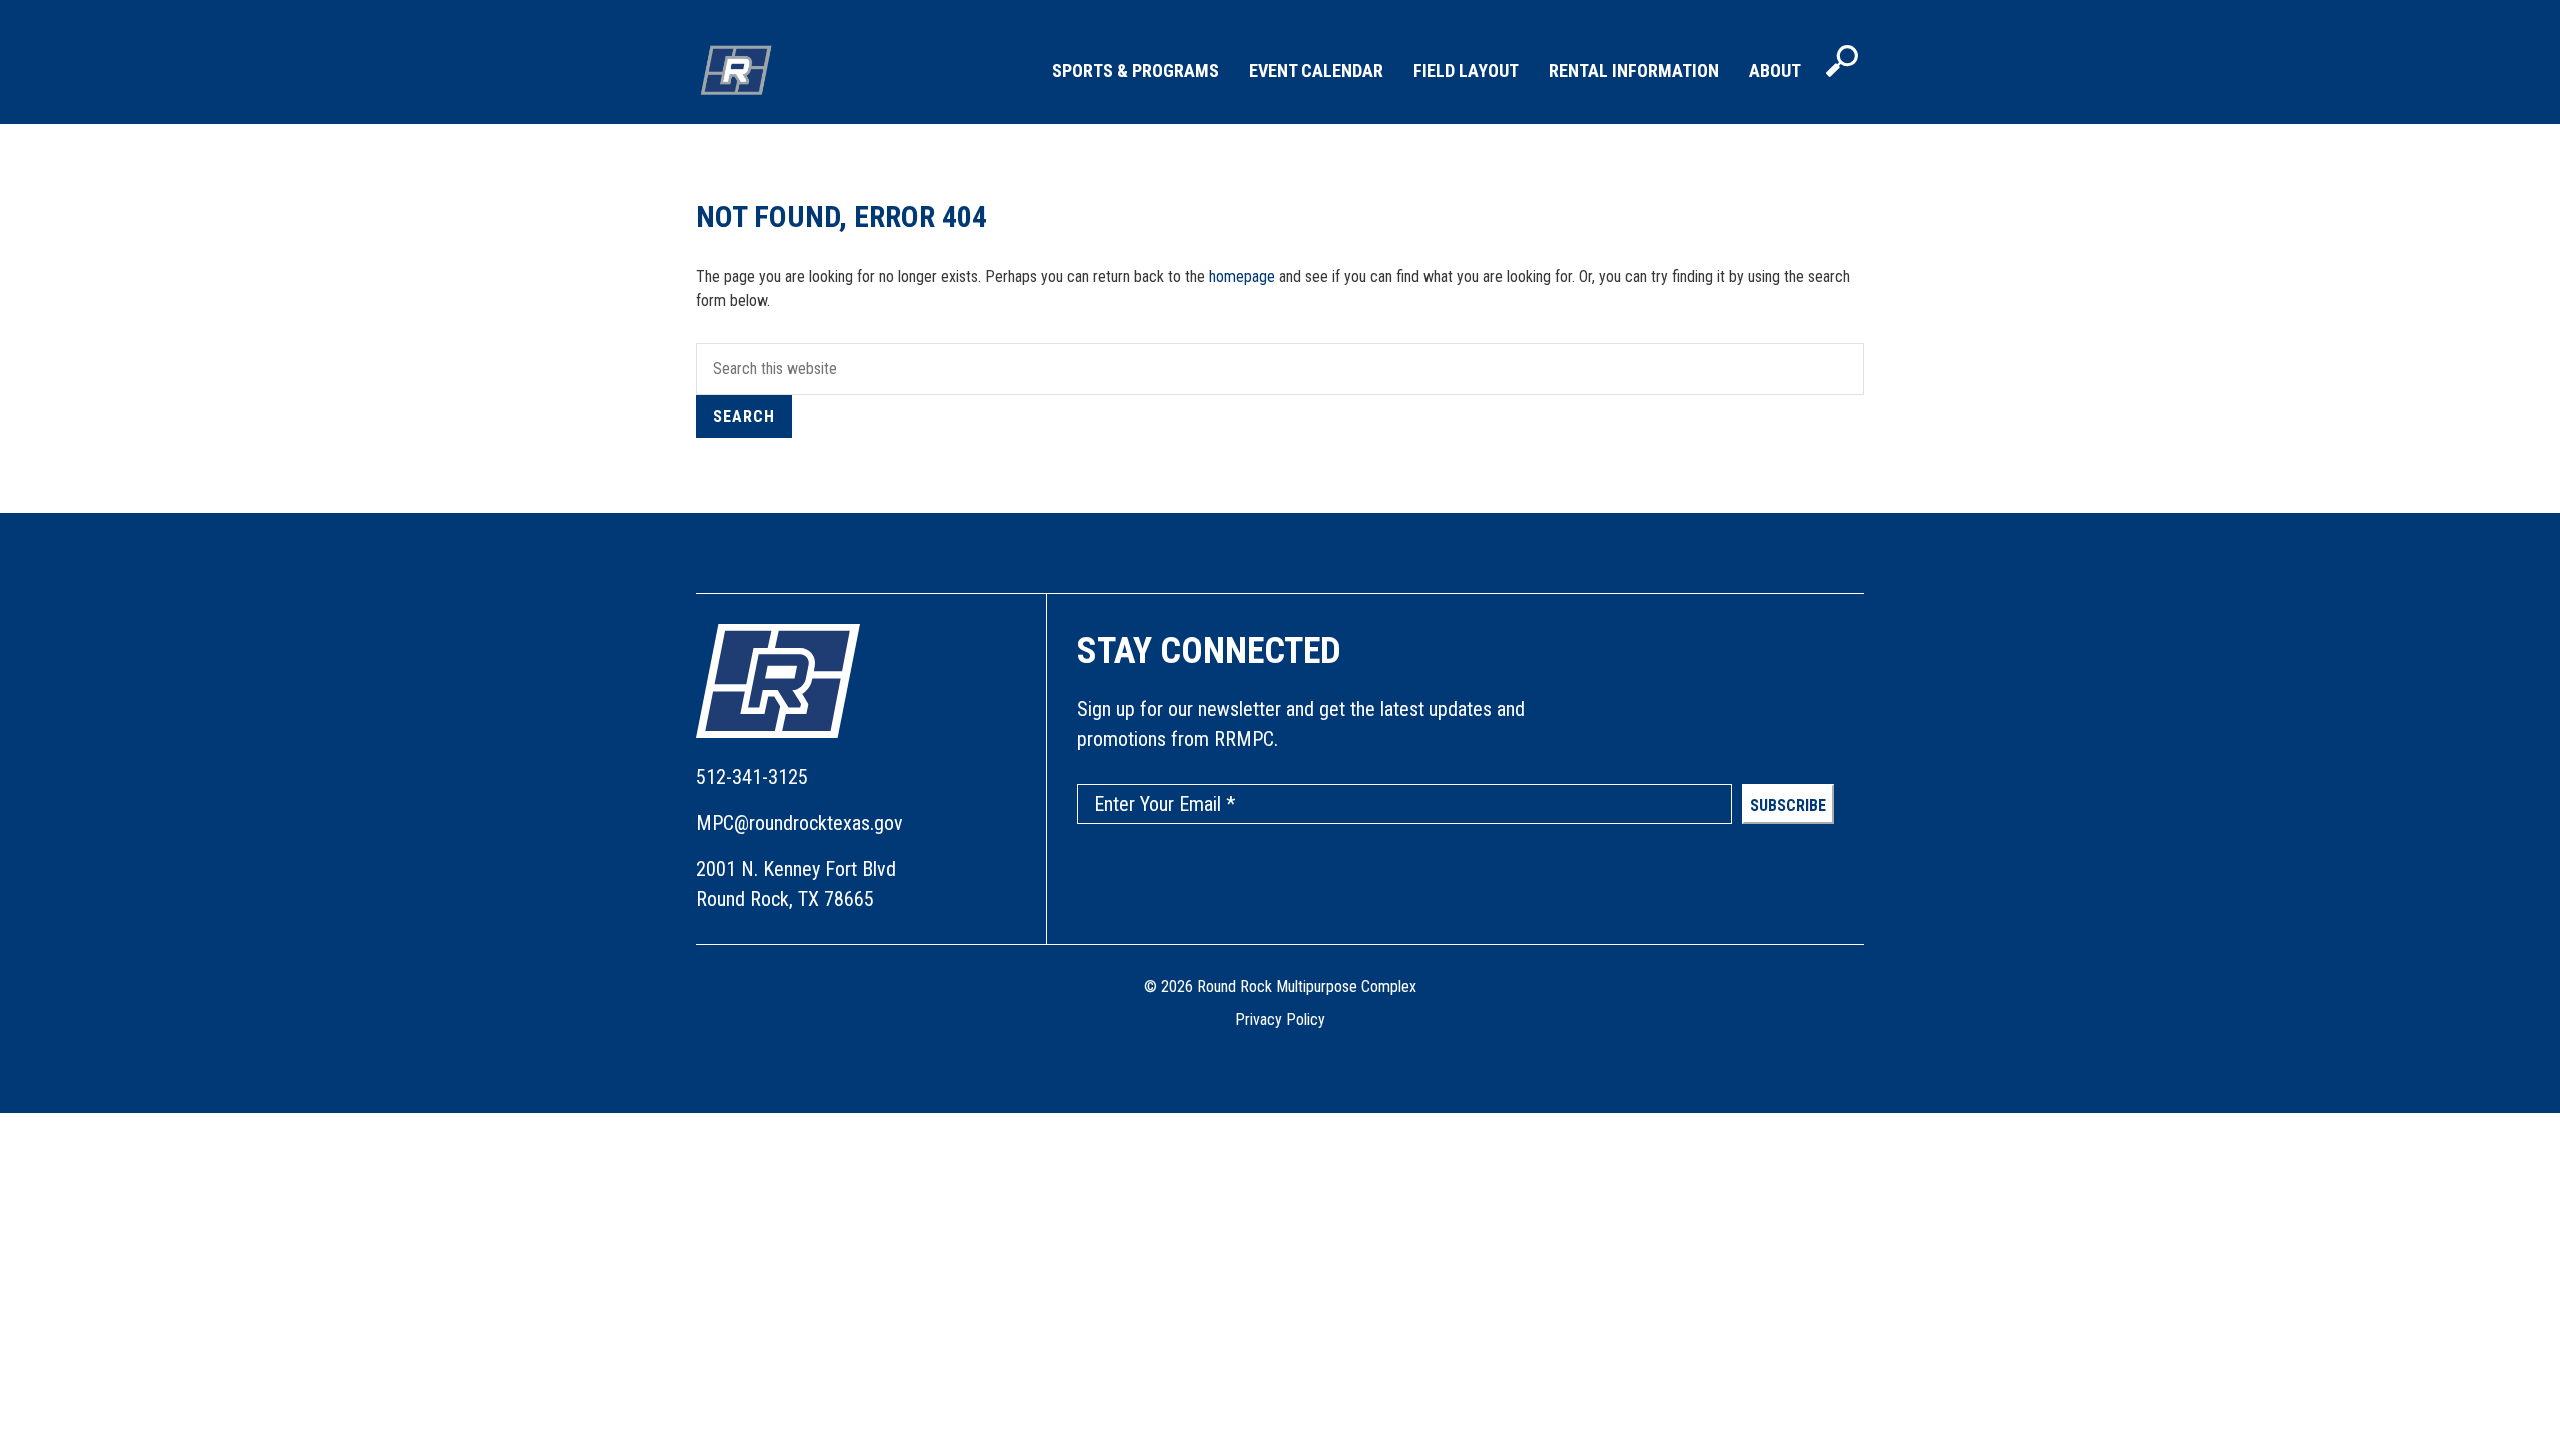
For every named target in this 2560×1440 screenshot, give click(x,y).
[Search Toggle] (1842, 63)
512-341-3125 (752, 777)
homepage (1242, 276)
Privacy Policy (1280, 1019)
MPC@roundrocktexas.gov (799, 823)
